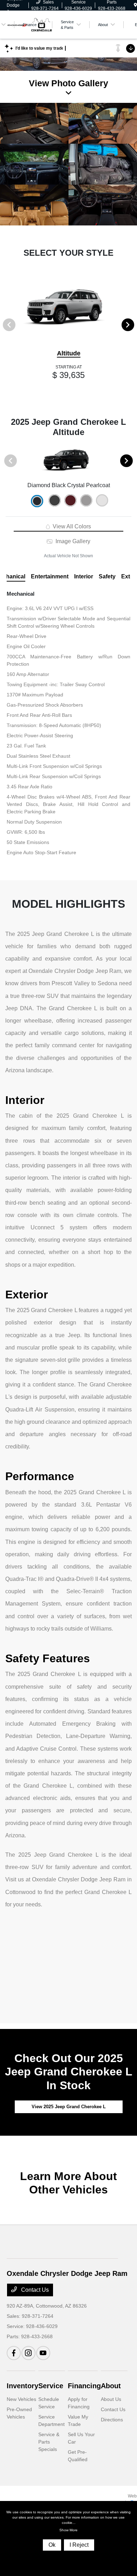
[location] (135, 5)
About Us (111, 2399)
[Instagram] (28, 2353)
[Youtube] (43, 2353)
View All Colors (71, 526)
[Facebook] (14, 2353)
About (111, 2386)
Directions (112, 2420)
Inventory (22, 2386)
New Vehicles (21, 2399)
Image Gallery (72, 541)
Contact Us (34, 2290)
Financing (84, 2386)
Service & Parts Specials (49, 2442)
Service (51, 2386)
